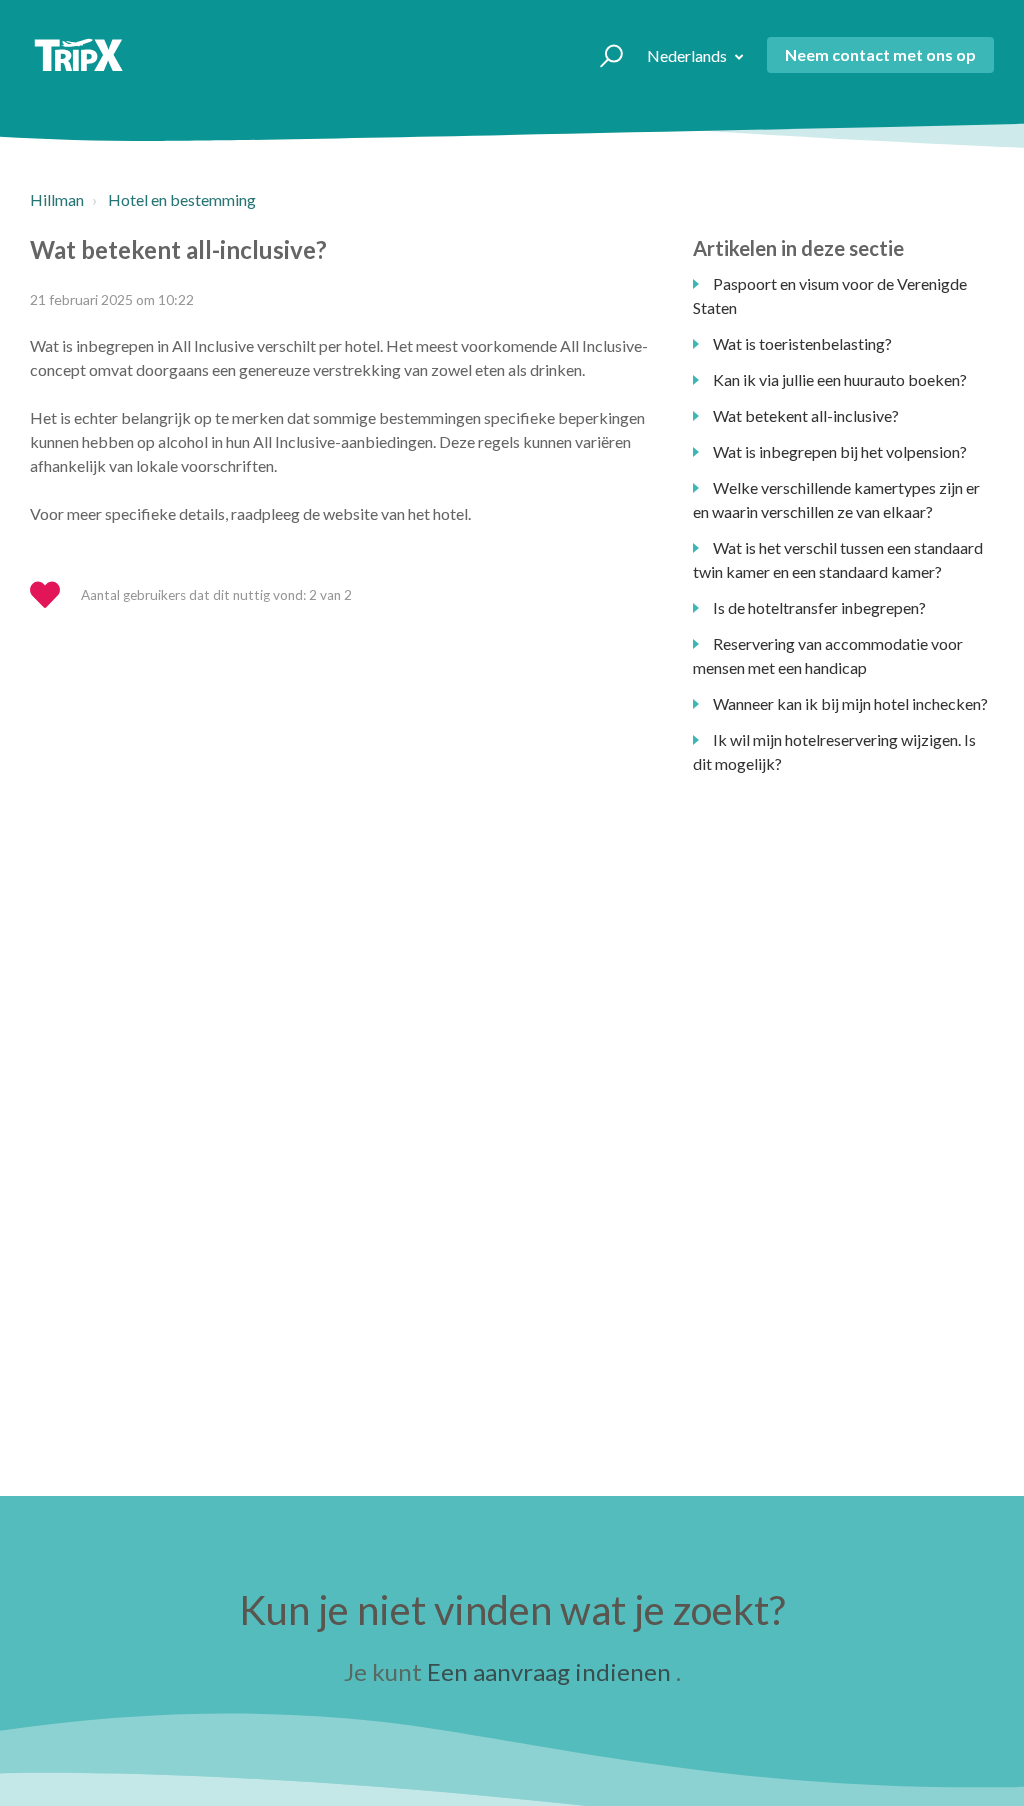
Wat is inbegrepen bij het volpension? (840, 451)
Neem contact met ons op (880, 54)
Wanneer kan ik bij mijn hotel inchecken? (850, 703)
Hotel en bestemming (182, 199)
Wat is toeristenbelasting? (802, 343)
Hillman (57, 199)
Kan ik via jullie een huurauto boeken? (840, 379)
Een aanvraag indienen (549, 1671)
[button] (602, 55)
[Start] (78, 55)
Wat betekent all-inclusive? (806, 415)
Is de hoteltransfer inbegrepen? (819, 607)
